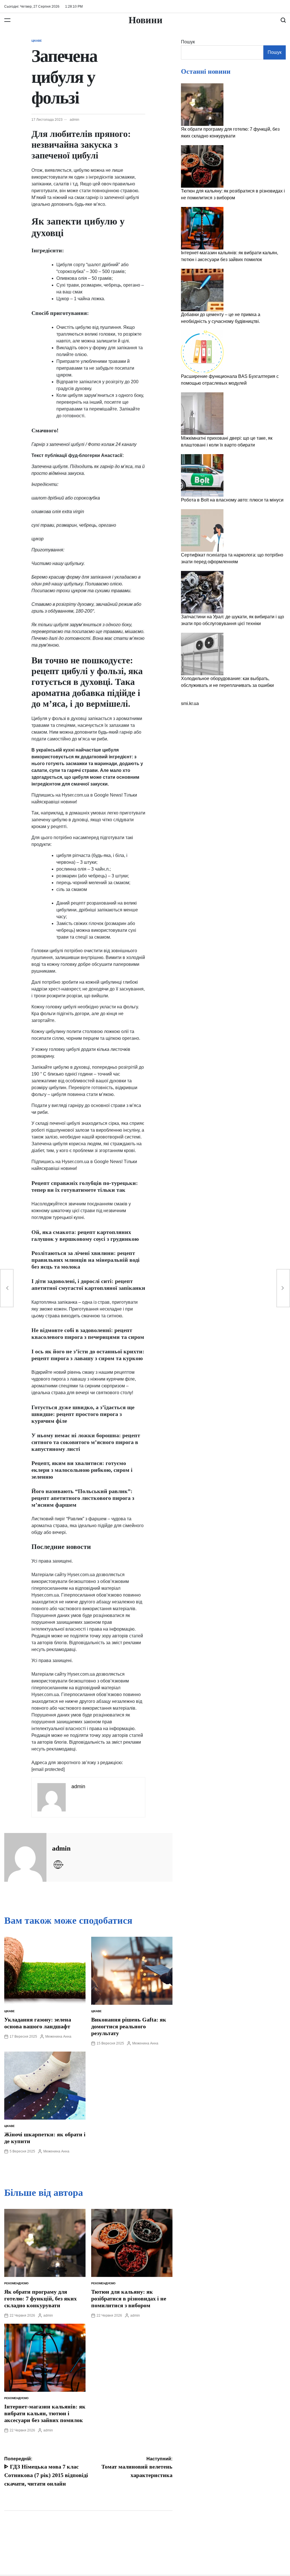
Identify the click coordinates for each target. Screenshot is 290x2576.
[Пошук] (283, 20)
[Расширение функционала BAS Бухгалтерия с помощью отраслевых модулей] (202, 352)
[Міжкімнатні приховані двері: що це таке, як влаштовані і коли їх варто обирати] (202, 414)
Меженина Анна (58, 2037)
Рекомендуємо (16, 2283)
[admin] (25, 1857)
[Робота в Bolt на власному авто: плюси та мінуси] (202, 475)
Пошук (188, 42)
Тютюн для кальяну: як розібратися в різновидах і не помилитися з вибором (129, 2298)
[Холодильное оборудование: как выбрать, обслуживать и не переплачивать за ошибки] (202, 654)
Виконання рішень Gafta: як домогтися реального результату (129, 2026)
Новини (146, 20)
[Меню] (7, 20)
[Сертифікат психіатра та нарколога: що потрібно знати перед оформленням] (202, 530)
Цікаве (37, 41)
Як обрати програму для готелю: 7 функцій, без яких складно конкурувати (40, 2298)
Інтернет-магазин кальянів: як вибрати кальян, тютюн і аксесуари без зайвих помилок (45, 2413)
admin (74, 120)
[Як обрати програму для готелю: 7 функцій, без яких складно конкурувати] (202, 105)
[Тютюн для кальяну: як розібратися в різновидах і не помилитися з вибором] (202, 166)
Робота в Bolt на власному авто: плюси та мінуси (232, 500)
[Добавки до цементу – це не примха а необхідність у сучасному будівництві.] (202, 290)
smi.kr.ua (190, 703)
